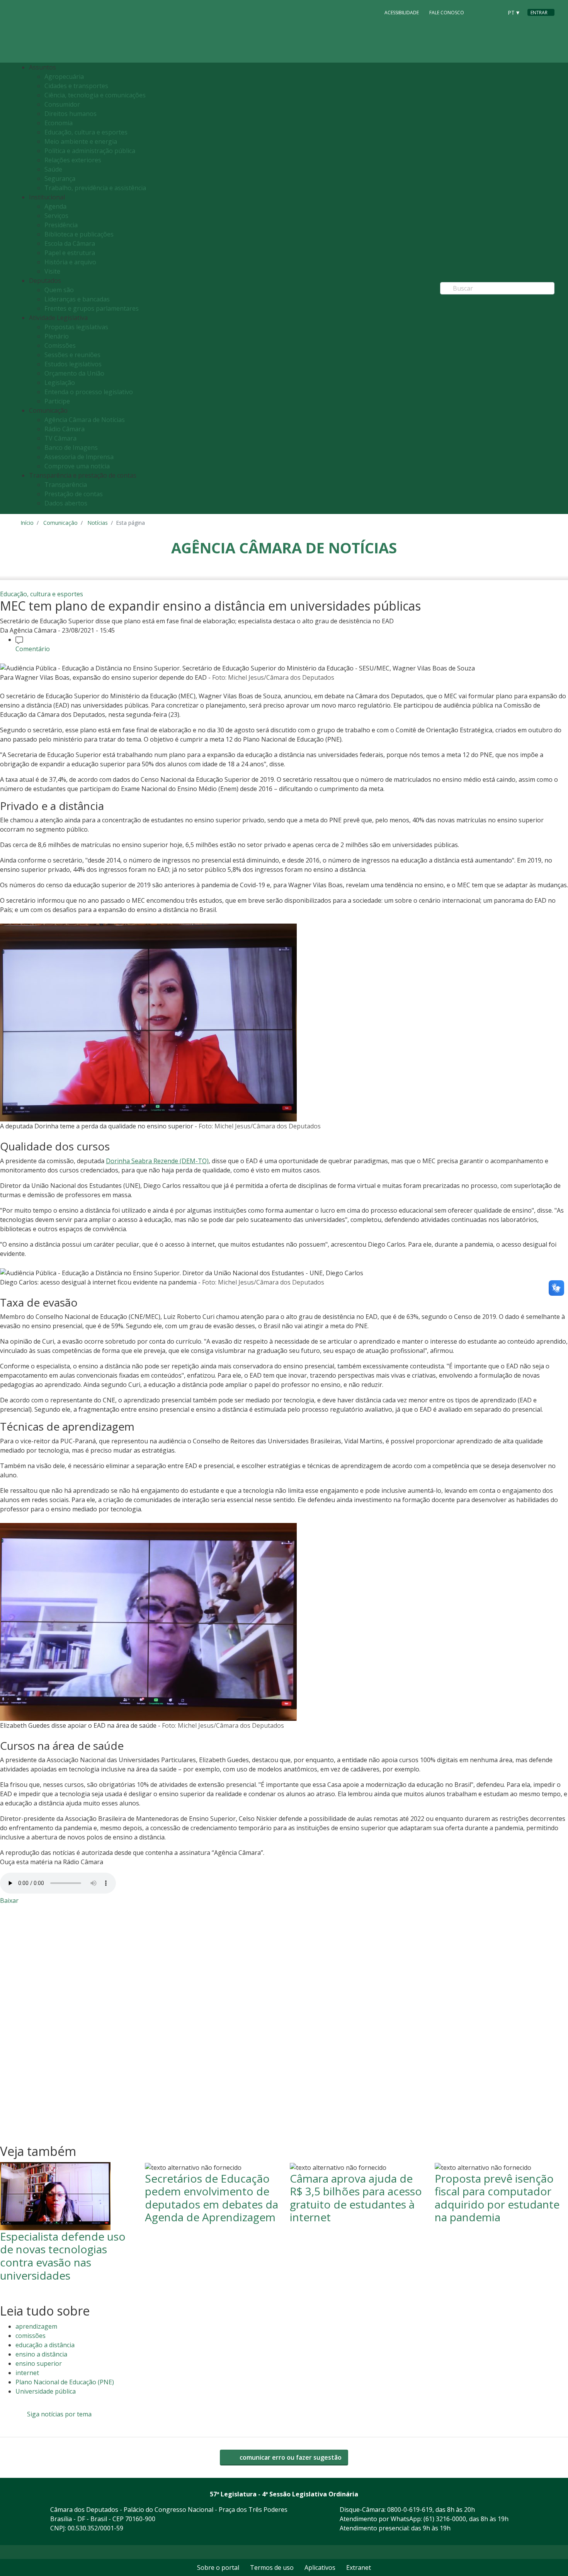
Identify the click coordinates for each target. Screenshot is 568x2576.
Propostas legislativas (76, 327)
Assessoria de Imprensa (79, 457)
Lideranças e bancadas (77, 299)
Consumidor (62, 104)
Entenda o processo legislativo (89, 392)
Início (27, 523)
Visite (52, 271)
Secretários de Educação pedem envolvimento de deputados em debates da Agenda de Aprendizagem (212, 2198)
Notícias (98, 523)
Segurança (60, 179)
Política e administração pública (90, 151)
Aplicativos (320, 2567)
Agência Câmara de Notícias (85, 420)
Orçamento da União (74, 373)
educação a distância (45, 2345)
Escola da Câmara (70, 243)
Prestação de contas (74, 494)
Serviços (56, 216)
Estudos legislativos (73, 364)
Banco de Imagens (71, 447)
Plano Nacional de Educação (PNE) (65, 2382)
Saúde (53, 169)
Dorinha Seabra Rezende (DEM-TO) (157, 1161)
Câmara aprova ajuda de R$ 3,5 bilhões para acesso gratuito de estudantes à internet (356, 2198)
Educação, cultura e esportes (86, 132)
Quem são (59, 290)
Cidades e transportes (76, 86)
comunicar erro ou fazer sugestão (290, 2457)
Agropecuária (64, 77)
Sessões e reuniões (72, 355)
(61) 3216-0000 (445, 2519)
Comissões (60, 345)
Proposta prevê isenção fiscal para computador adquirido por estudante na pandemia (497, 2198)
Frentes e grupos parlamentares (92, 308)
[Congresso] (480, 12)
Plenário (57, 336)
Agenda (55, 206)
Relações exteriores (73, 160)
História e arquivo (70, 262)
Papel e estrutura (70, 253)
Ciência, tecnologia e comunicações (95, 95)
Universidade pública (46, 2391)
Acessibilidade (402, 13)
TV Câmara (60, 438)
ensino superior (39, 2363)
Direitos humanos (71, 114)
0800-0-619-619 (410, 2510)
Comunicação (60, 523)
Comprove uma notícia (77, 466)
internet (27, 2373)
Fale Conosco (447, 13)
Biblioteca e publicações (79, 234)
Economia (59, 123)
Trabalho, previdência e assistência (95, 188)
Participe (57, 401)
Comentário (33, 649)
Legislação (60, 383)
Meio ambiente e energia (81, 141)
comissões (31, 2336)
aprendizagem (36, 2326)
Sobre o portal (218, 2567)
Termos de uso (272, 2567)
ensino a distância (41, 2354)
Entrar (539, 13)
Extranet (359, 2567)
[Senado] (494, 12)
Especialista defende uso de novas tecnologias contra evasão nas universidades (63, 2256)
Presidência (61, 225)
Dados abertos (66, 503)
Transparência (66, 485)
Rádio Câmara (65, 429)
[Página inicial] (68, 31)
